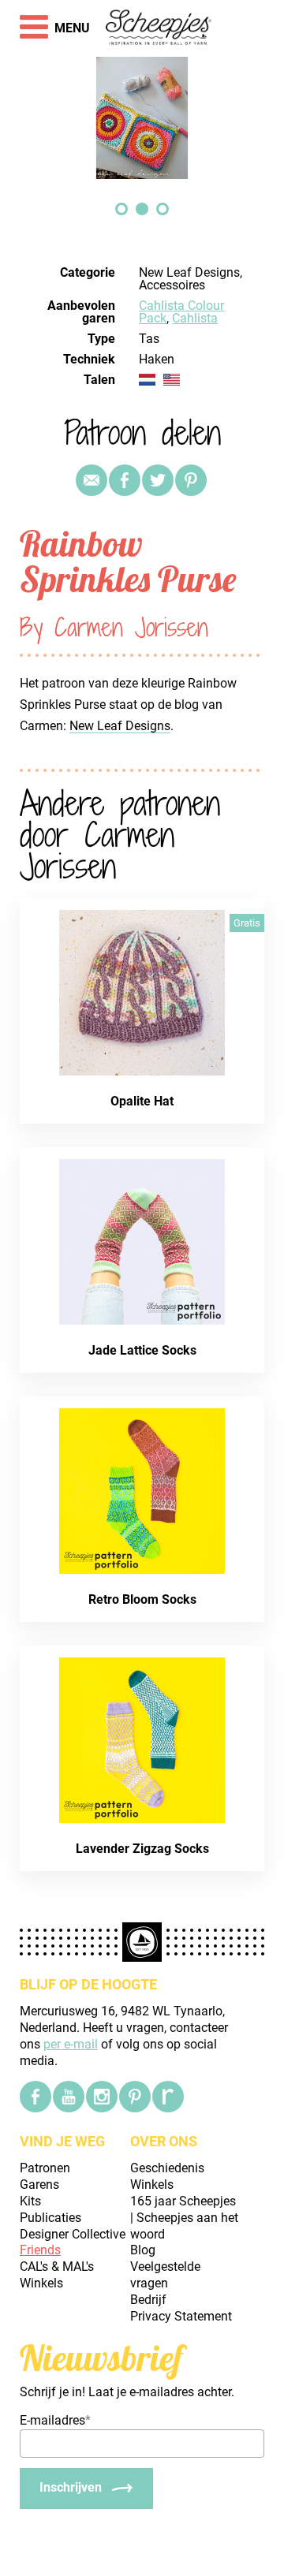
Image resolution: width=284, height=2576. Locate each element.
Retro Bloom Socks (142, 1599)
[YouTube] (69, 2097)
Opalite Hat (142, 1101)
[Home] (159, 28)
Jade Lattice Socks (142, 1350)
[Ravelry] (168, 2097)
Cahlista (195, 318)
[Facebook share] (125, 480)
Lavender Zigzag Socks (142, 1849)
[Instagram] (102, 2097)
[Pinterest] (191, 480)
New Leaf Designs (120, 726)
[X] (158, 480)
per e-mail (71, 2044)
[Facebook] (35, 2097)
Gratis (247, 923)
